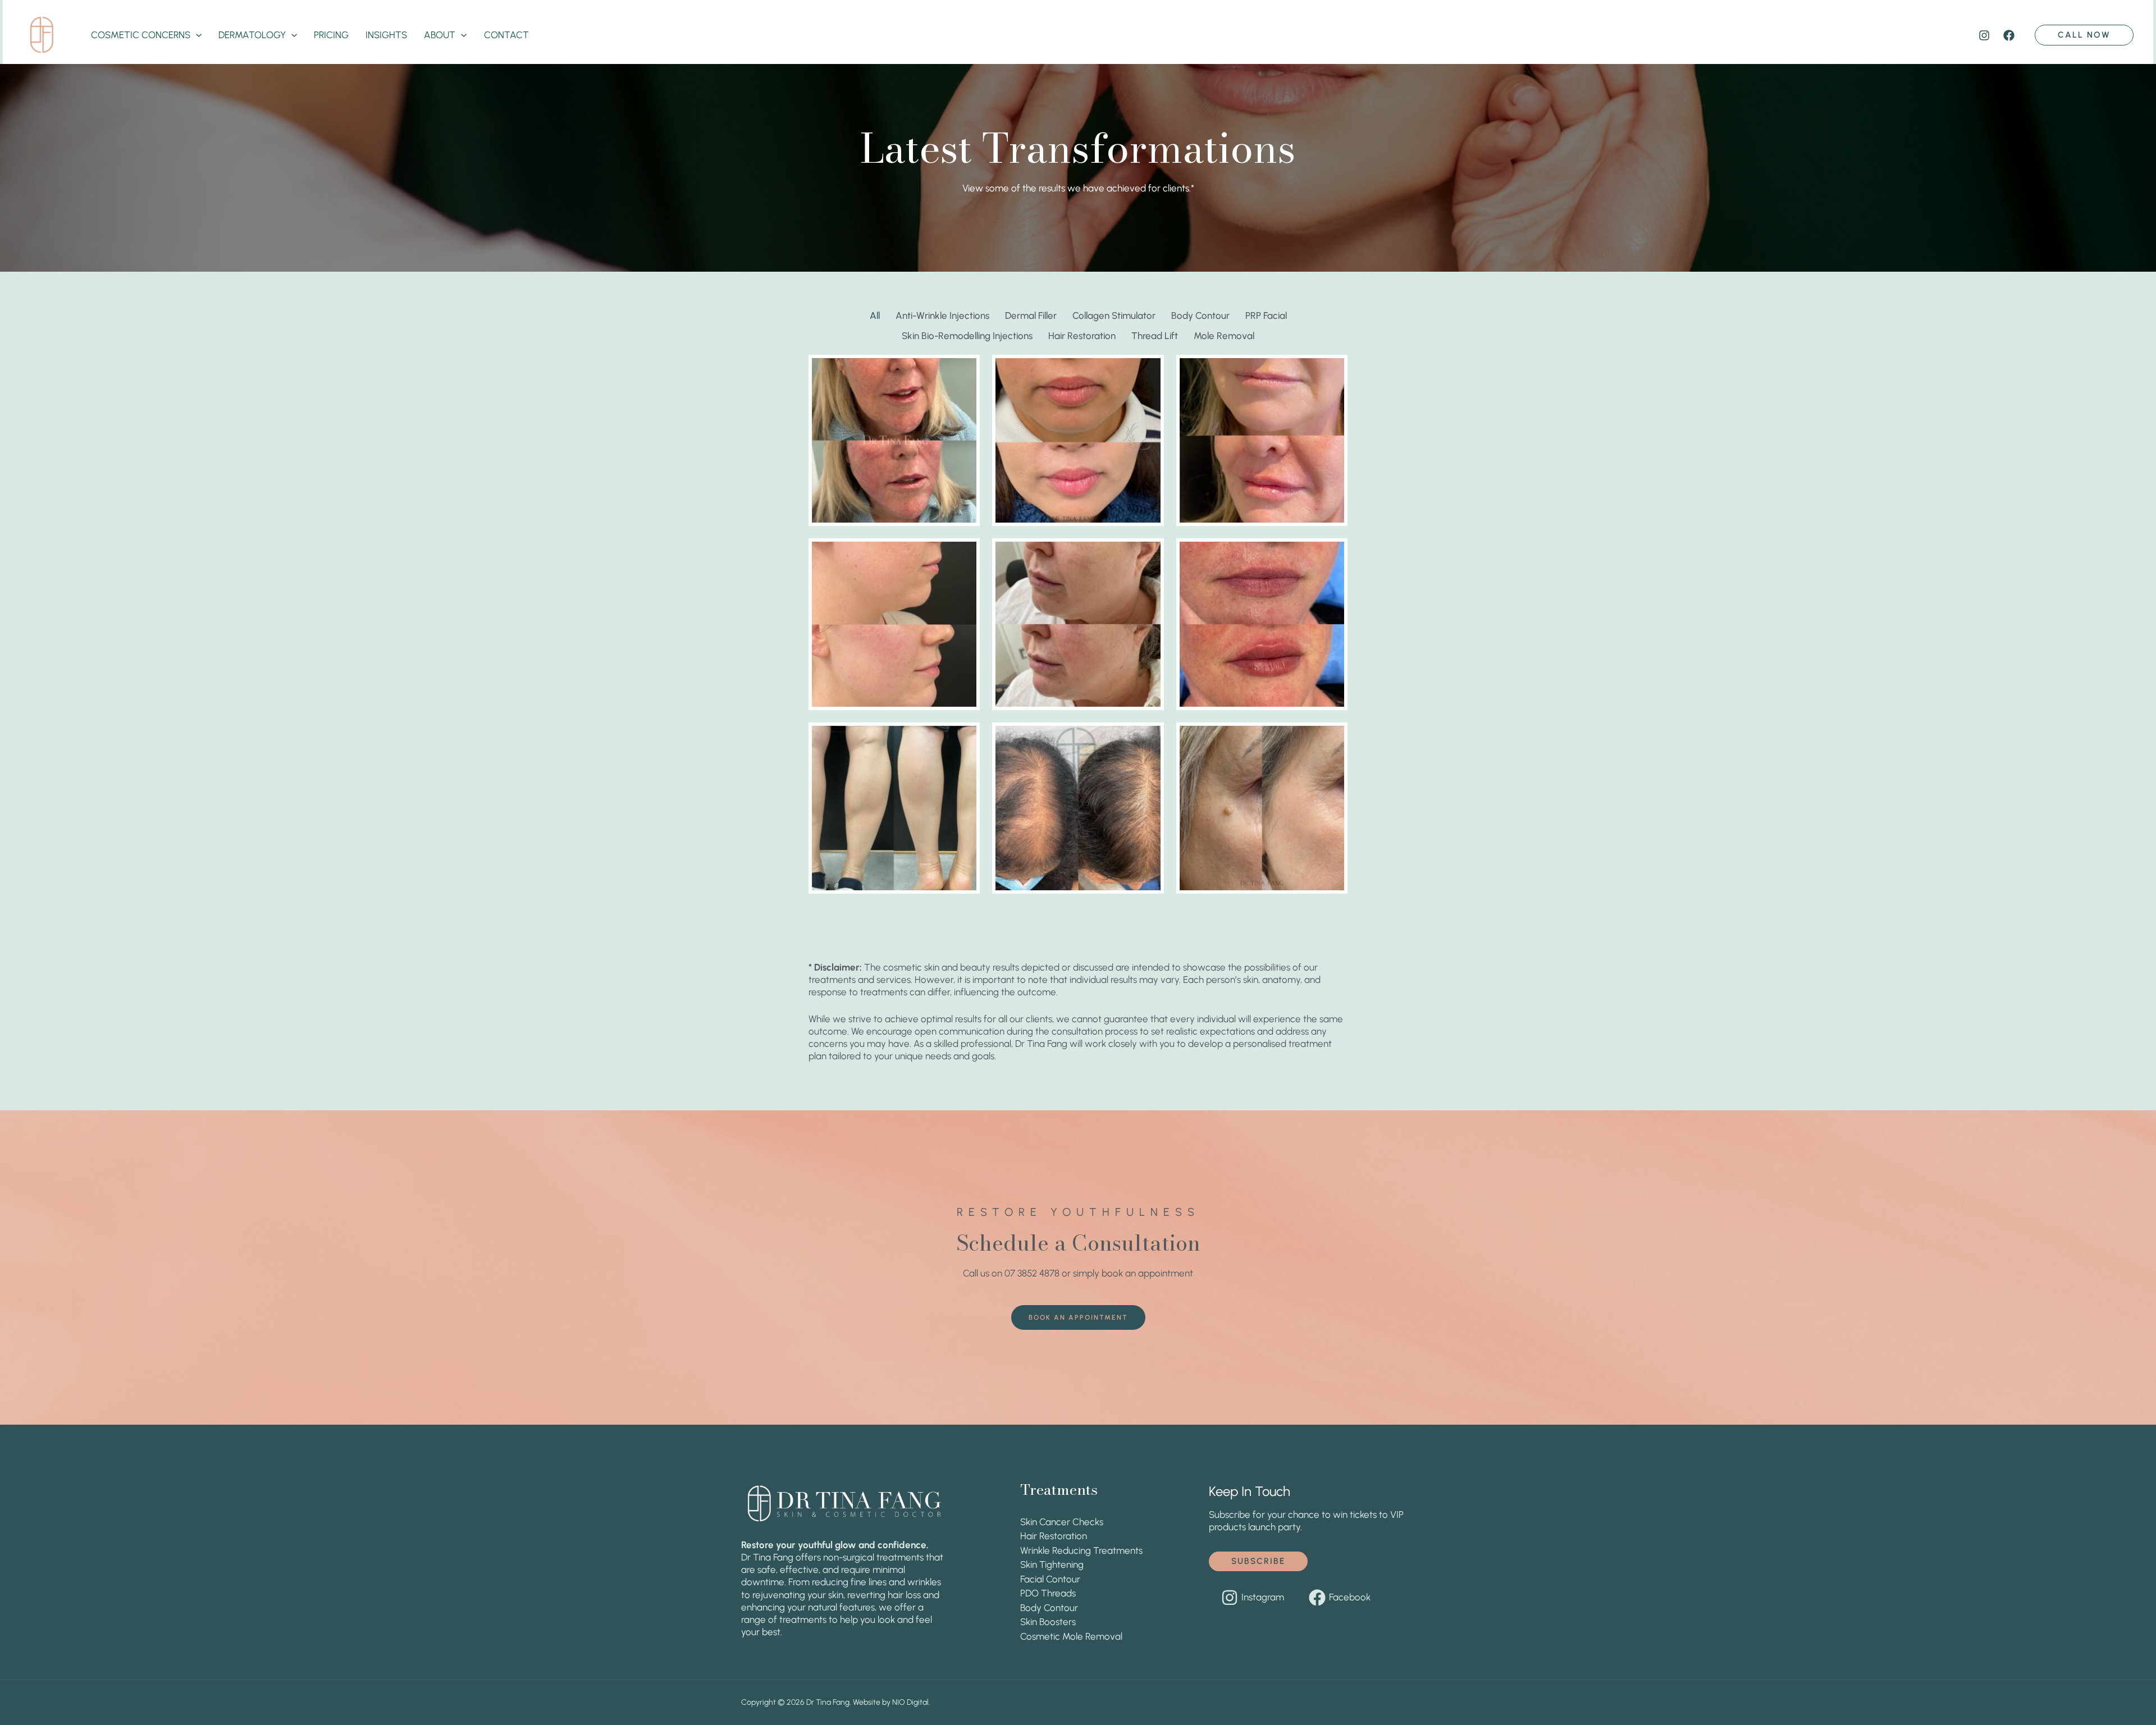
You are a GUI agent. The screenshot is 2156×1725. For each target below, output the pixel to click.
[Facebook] (2009, 35)
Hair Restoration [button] (1082, 336)
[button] (196, 35)
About (440, 35)
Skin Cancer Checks (1062, 1522)
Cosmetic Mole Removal (1071, 1636)
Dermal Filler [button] (1031, 315)
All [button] (875, 315)
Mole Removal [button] (1224, 336)
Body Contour (1049, 1608)
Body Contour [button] (1200, 315)
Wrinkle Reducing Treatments (1081, 1550)
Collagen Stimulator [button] (1114, 315)
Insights (386, 35)
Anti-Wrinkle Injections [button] (942, 315)
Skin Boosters (1048, 1622)
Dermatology (252, 35)
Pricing (331, 35)
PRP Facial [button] (1266, 315)
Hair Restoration (1054, 1536)
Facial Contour (1050, 1579)
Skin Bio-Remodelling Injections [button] (967, 336)
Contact (506, 35)
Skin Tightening (1052, 1564)
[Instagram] (1984, 35)
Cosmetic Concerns (141, 35)
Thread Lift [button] (1155, 336)
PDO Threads (1048, 1593)
